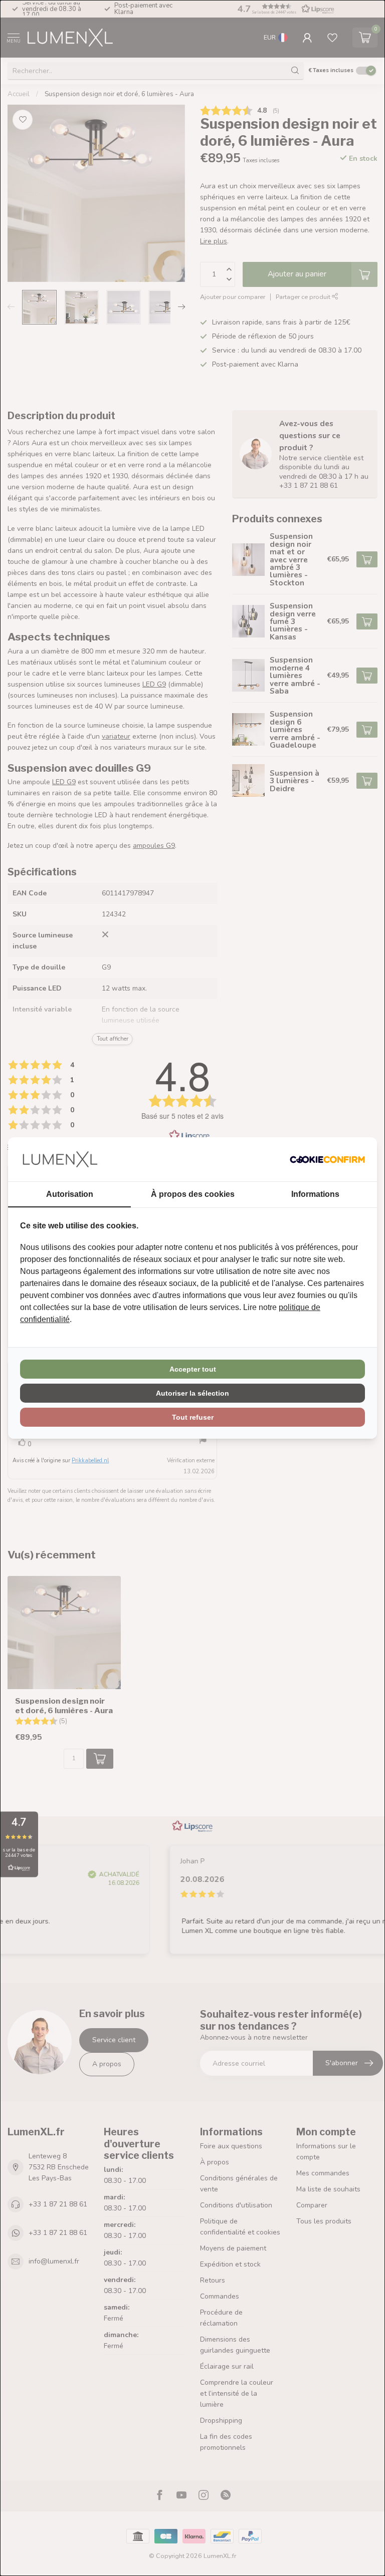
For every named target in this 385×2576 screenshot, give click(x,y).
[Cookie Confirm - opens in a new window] (327, 1159)
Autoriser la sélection (192, 1393)
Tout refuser (193, 1417)
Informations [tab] (315, 1194)
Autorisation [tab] (70, 1194)
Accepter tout (193, 1369)
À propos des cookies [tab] (193, 1194)
